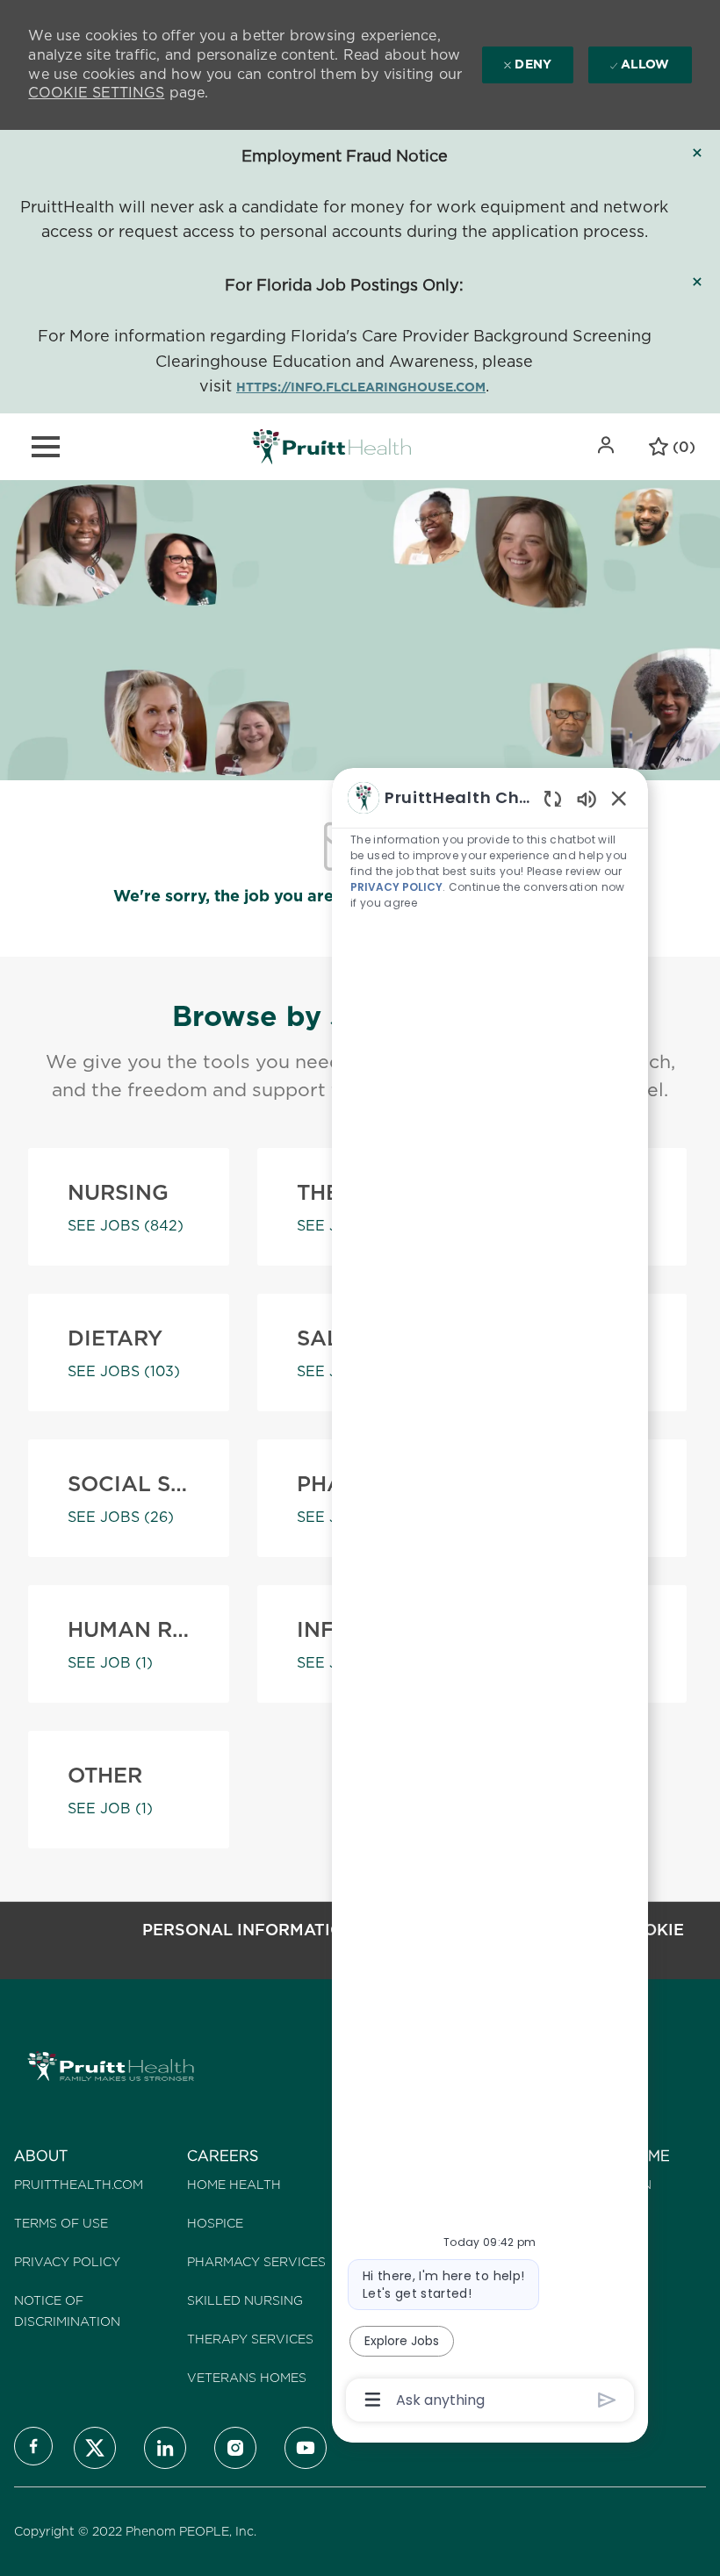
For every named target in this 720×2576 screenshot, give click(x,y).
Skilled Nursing (245, 2300)
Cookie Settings (96, 93)
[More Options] (373, 2400)
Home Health (234, 2185)
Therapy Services (250, 2339)
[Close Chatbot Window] (619, 798)
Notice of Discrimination (67, 2311)
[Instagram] (235, 2448)
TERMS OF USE (61, 2223)
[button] (608, 445)
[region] (490, 1597)
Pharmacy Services (256, 2262)
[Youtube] (306, 2448)
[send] (607, 2400)
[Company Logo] (331, 446)
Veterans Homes (247, 2378)
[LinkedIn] (165, 2448)
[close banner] (697, 153)
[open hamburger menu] (46, 447)
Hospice (215, 2223)
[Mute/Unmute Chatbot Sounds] (587, 798)
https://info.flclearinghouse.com (361, 387)
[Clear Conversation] (553, 798)
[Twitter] (95, 2448)
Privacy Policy (67, 2262)
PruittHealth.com (79, 2185)
